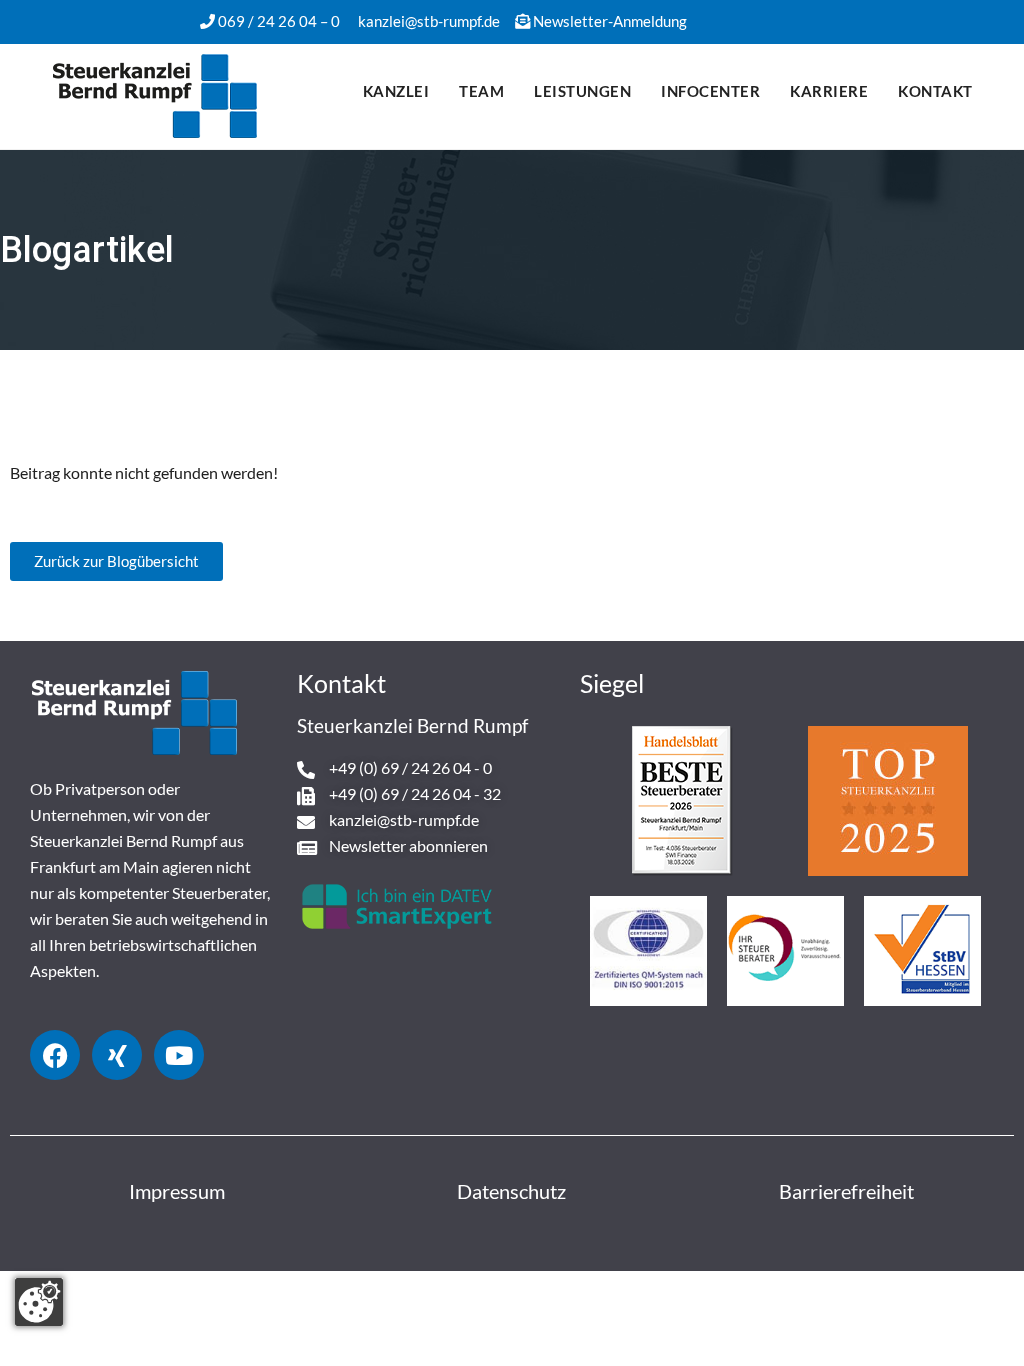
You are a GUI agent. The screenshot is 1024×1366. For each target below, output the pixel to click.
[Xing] (117, 1055)
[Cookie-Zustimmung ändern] (39, 1302)
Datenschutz (511, 1191)
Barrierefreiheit (846, 1191)
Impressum (177, 1191)
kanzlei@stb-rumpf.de (429, 21)
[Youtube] (179, 1055)
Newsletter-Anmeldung (610, 21)
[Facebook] (55, 1055)
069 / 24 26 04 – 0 (279, 21)
